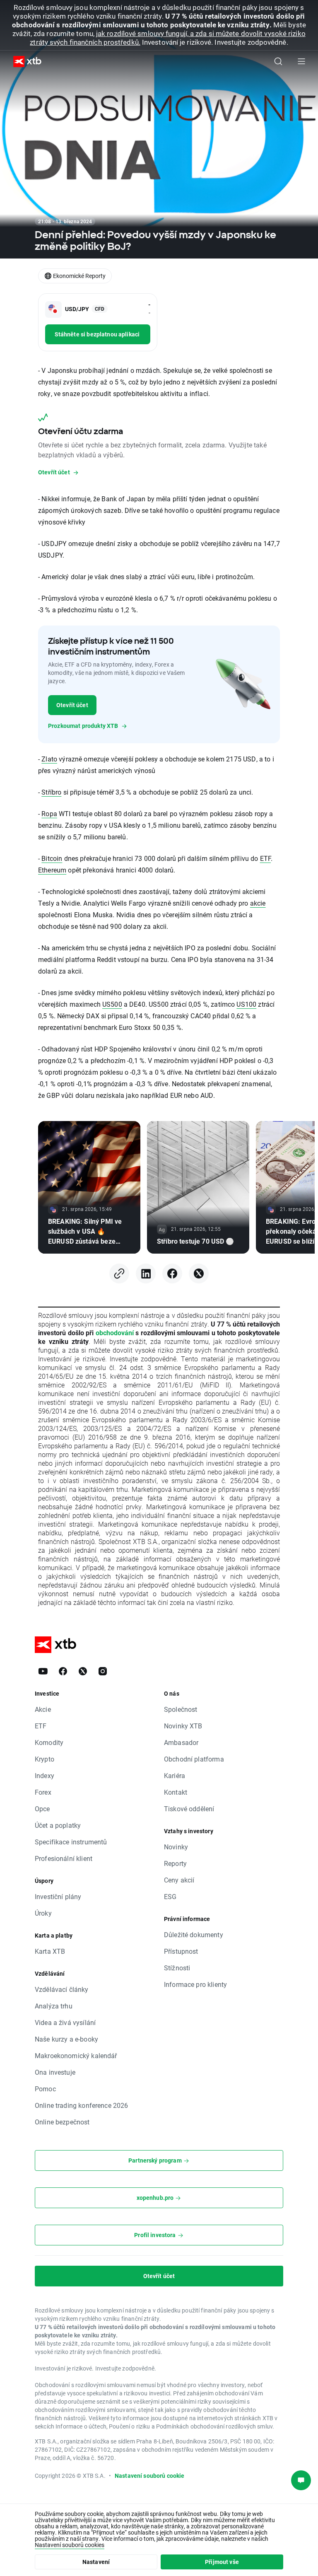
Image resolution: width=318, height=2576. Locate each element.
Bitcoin (52, 858)
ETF (265, 858)
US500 (112, 1004)
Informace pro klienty (195, 1984)
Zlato (49, 759)
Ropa (49, 813)
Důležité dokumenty (194, 1934)
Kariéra (175, 1775)
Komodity (49, 1742)
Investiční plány (58, 1896)
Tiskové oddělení (189, 1809)
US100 (246, 1004)
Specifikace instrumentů (71, 1842)
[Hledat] (278, 61)
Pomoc (45, 2089)
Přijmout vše (222, 2562)
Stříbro (51, 792)
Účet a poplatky (58, 1825)
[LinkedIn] (146, 1274)
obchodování (115, 1333)
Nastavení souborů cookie (150, 2476)
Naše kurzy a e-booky (66, 2039)
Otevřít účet (72, 705)
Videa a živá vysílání (65, 2022)
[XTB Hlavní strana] (24, 62)
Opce (42, 1809)
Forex (43, 1792)
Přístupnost (181, 1951)
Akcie (43, 1709)
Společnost (181, 1709)
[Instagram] (103, 1671)
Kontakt (176, 1792)
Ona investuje (55, 2072)
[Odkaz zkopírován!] (119, 1274)
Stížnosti (177, 1968)
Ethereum (52, 870)
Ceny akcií (179, 1880)
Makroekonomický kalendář (76, 2055)
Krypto (45, 1759)
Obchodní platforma (194, 1759)
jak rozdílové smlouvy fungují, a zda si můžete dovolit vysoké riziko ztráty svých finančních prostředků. (167, 38)
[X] (199, 1274)
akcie (258, 903)
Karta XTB (50, 1951)
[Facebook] (172, 1274)
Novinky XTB (183, 1726)
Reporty (175, 1863)
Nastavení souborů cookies (70, 2545)
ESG (170, 1896)
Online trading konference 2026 (82, 2105)
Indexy (45, 1775)
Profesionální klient (64, 1858)
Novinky (176, 1847)
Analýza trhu (54, 2006)
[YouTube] (43, 1671)
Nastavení (96, 2562)
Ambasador (181, 1742)
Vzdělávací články (62, 1989)
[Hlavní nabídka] (301, 61)
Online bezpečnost (62, 2122)
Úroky (43, 1913)
